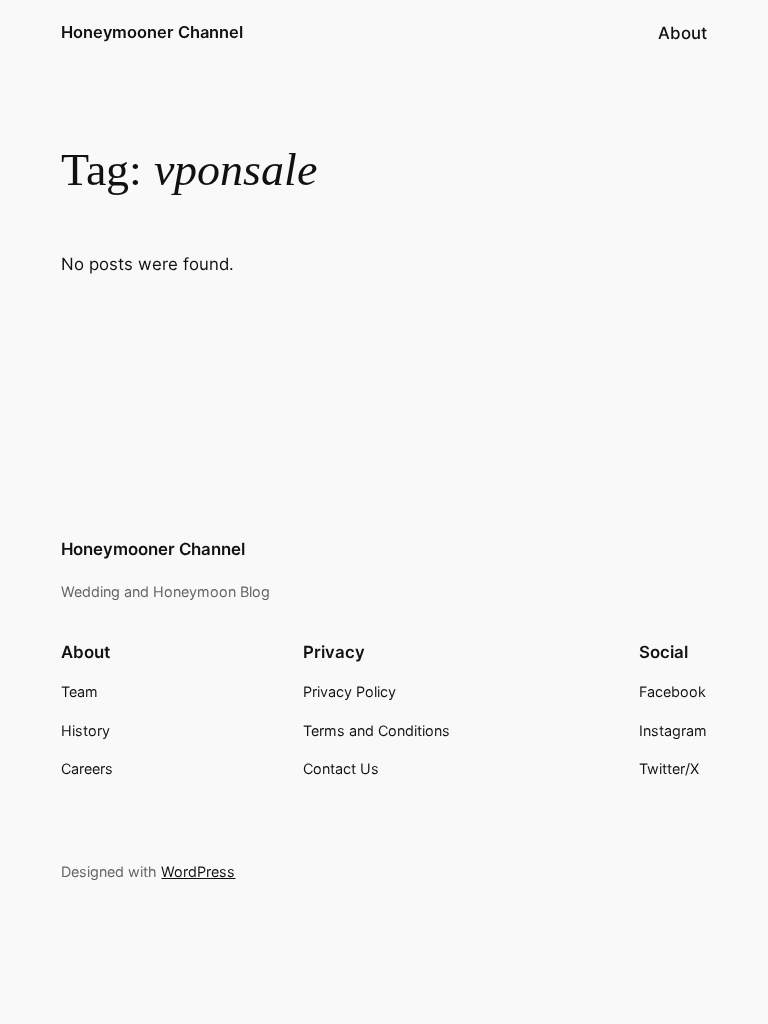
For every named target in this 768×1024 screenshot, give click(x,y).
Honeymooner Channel (152, 32)
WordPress (198, 871)
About (682, 33)
